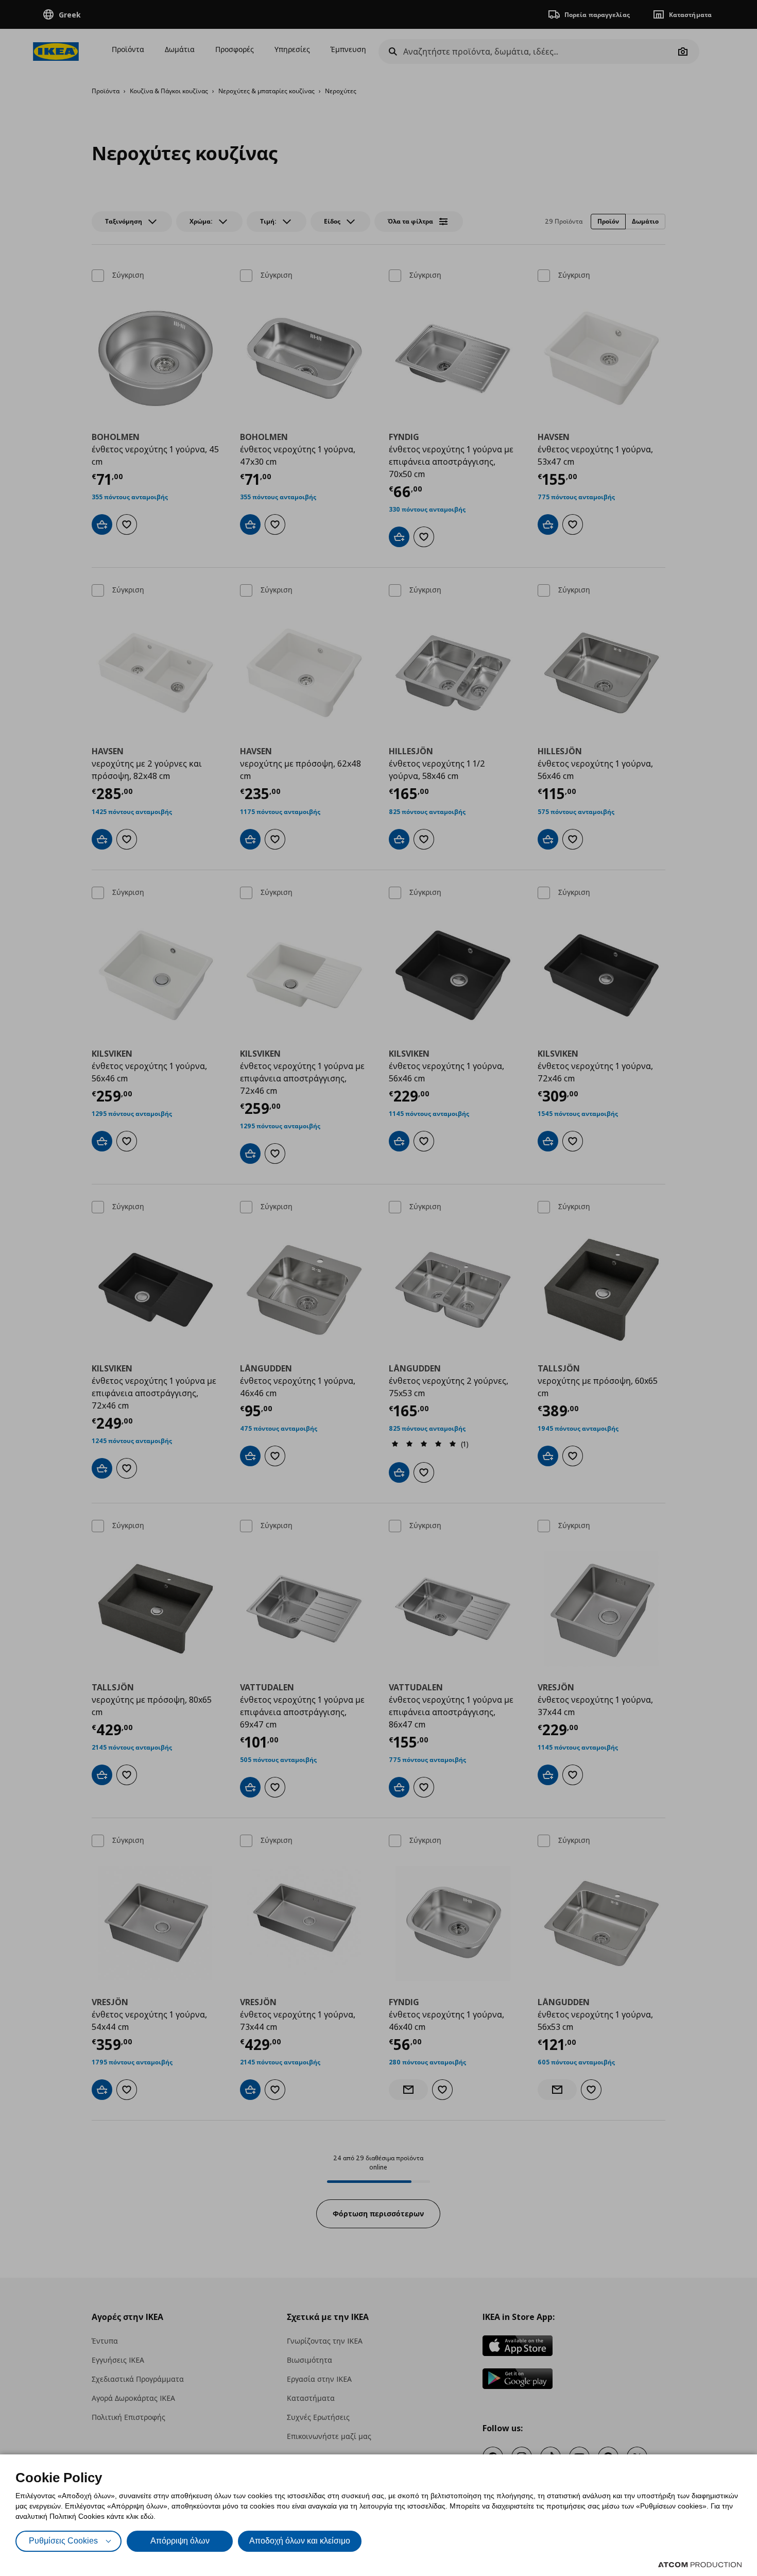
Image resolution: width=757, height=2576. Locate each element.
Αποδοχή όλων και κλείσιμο (300, 2541)
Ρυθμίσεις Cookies (63, 2541)
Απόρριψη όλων (180, 2541)
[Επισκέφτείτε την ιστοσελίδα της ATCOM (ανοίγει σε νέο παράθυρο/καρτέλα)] (700, 2565)
